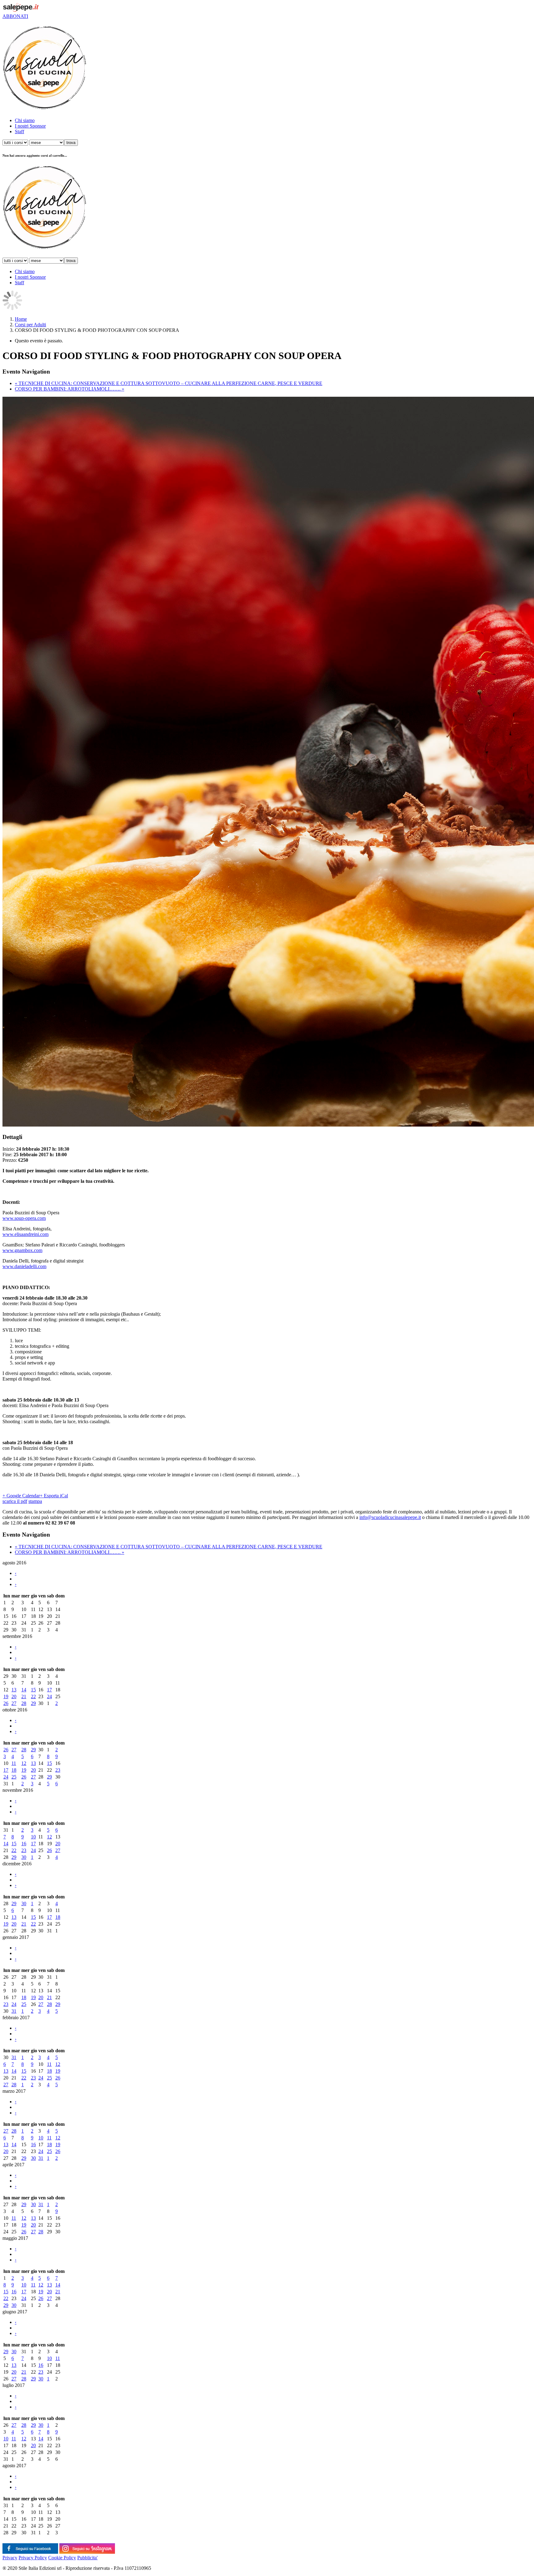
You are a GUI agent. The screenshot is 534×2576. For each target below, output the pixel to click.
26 (6, 1703)
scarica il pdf (15, 1501)
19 (6, 1696)
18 (14, 1770)
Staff (19, 131)
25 (14, 1777)
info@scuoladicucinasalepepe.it (390, 1517)
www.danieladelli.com (24, 1266)
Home (21, 319)
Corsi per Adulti (30, 325)
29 (33, 1703)
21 (24, 1696)
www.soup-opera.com (24, 1218)
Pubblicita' (87, 2558)
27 (14, 1703)
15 (33, 1690)
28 (24, 1703)
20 (14, 1696)
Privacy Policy (33, 2558)
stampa (35, 1501)
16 (24, 1844)
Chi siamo (25, 120)
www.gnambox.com (22, 1250)
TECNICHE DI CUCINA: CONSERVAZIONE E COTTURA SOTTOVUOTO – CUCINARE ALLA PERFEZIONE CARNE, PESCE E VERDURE (169, 383)
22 (33, 1696)
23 (58, 1770)
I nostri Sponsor (30, 126)
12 (24, 1763)
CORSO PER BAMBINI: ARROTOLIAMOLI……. (70, 389)
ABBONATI (15, 16)
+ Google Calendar (21, 1496)
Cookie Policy (62, 2558)
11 (14, 1763)
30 (24, 1857)
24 (49, 1696)
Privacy (10, 2558)
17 (49, 1690)
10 (33, 1837)
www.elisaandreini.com (25, 1234)
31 (14, 2011)
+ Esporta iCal (54, 1496)
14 (24, 1690)
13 (14, 1690)
